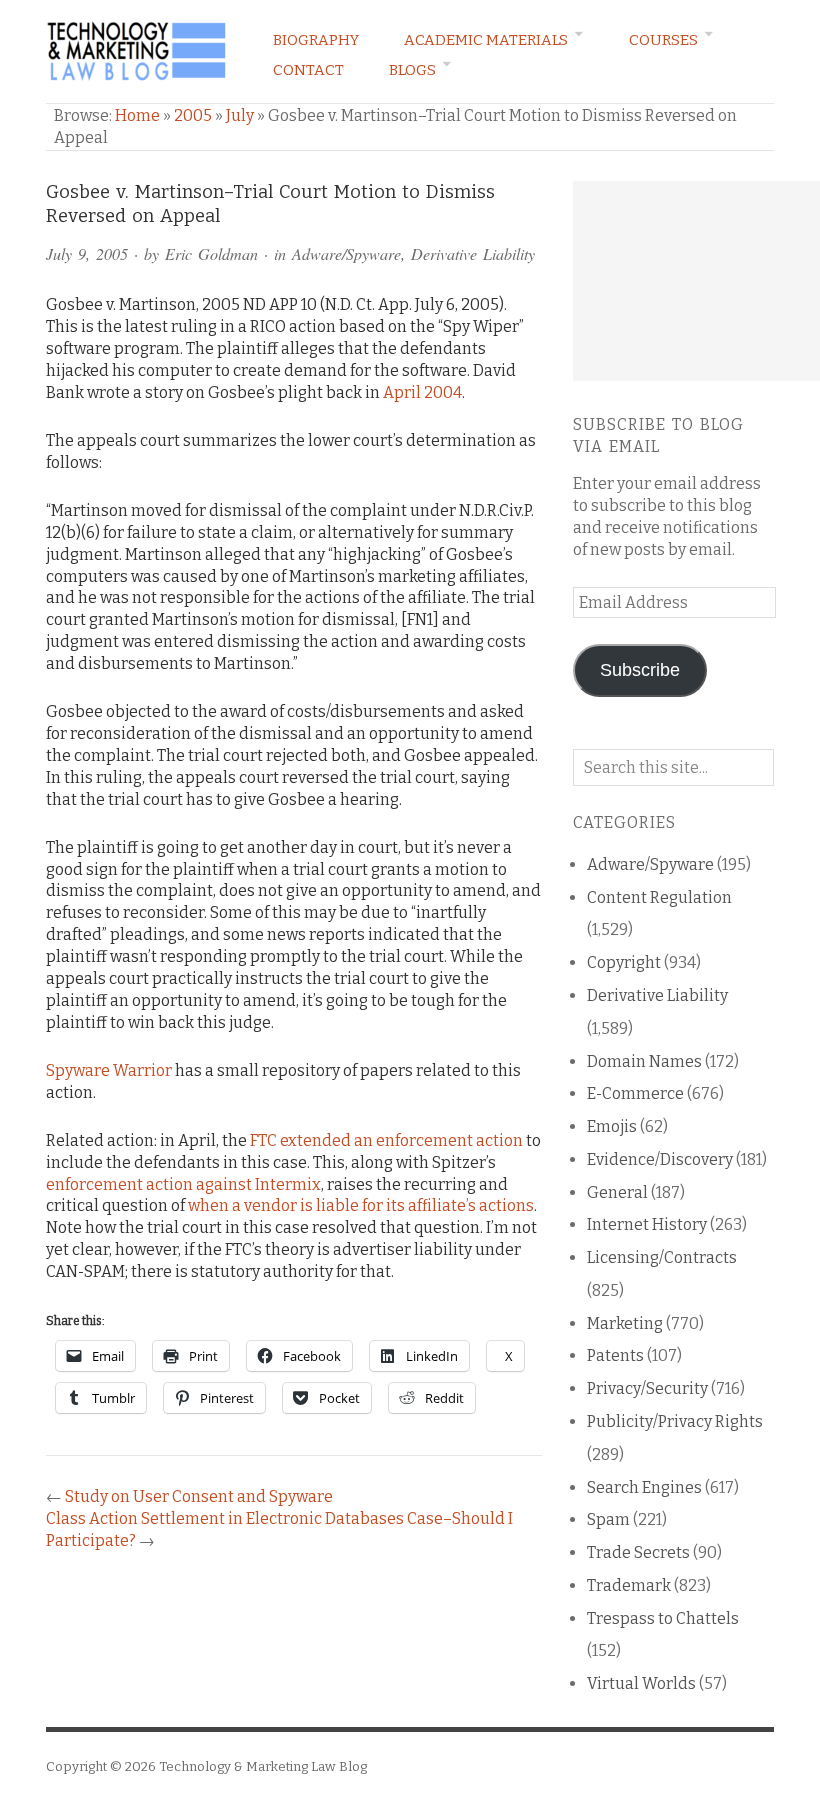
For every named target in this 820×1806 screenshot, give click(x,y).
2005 (193, 115)
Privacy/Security (647, 1388)
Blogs (412, 70)
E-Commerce (635, 1093)
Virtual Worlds (641, 1683)
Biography (316, 40)
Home (137, 115)
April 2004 (422, 392)
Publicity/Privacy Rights (675, 1421)
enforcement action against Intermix (183, 1184)
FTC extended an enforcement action (386, 1140)
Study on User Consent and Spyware (199, 1496)
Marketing (625, 1323)
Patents (615, 1355)
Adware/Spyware (346, 253)
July (240, 115)
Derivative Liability (473, 253)
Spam (608, 1519)
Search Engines (644, 1487)
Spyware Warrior (109, 1070)
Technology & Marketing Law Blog (263, 1766)
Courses (663, 40)
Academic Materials (486, 40)
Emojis (612, 1126)
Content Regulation (659, 897)
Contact (308, 70)
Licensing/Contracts (662, 1257)
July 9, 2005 (87, 253)
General (617, 1192)
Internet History (647, 1224)
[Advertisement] (696, 281)
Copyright (624, 962)
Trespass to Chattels (663, 1618)
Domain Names (644, 1061)
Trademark (629, 1585)
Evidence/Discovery (660, 1159)
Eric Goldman (211, 253)
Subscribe (640, 670)
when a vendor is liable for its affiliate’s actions (361, 1205)
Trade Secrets (638, 1552)
